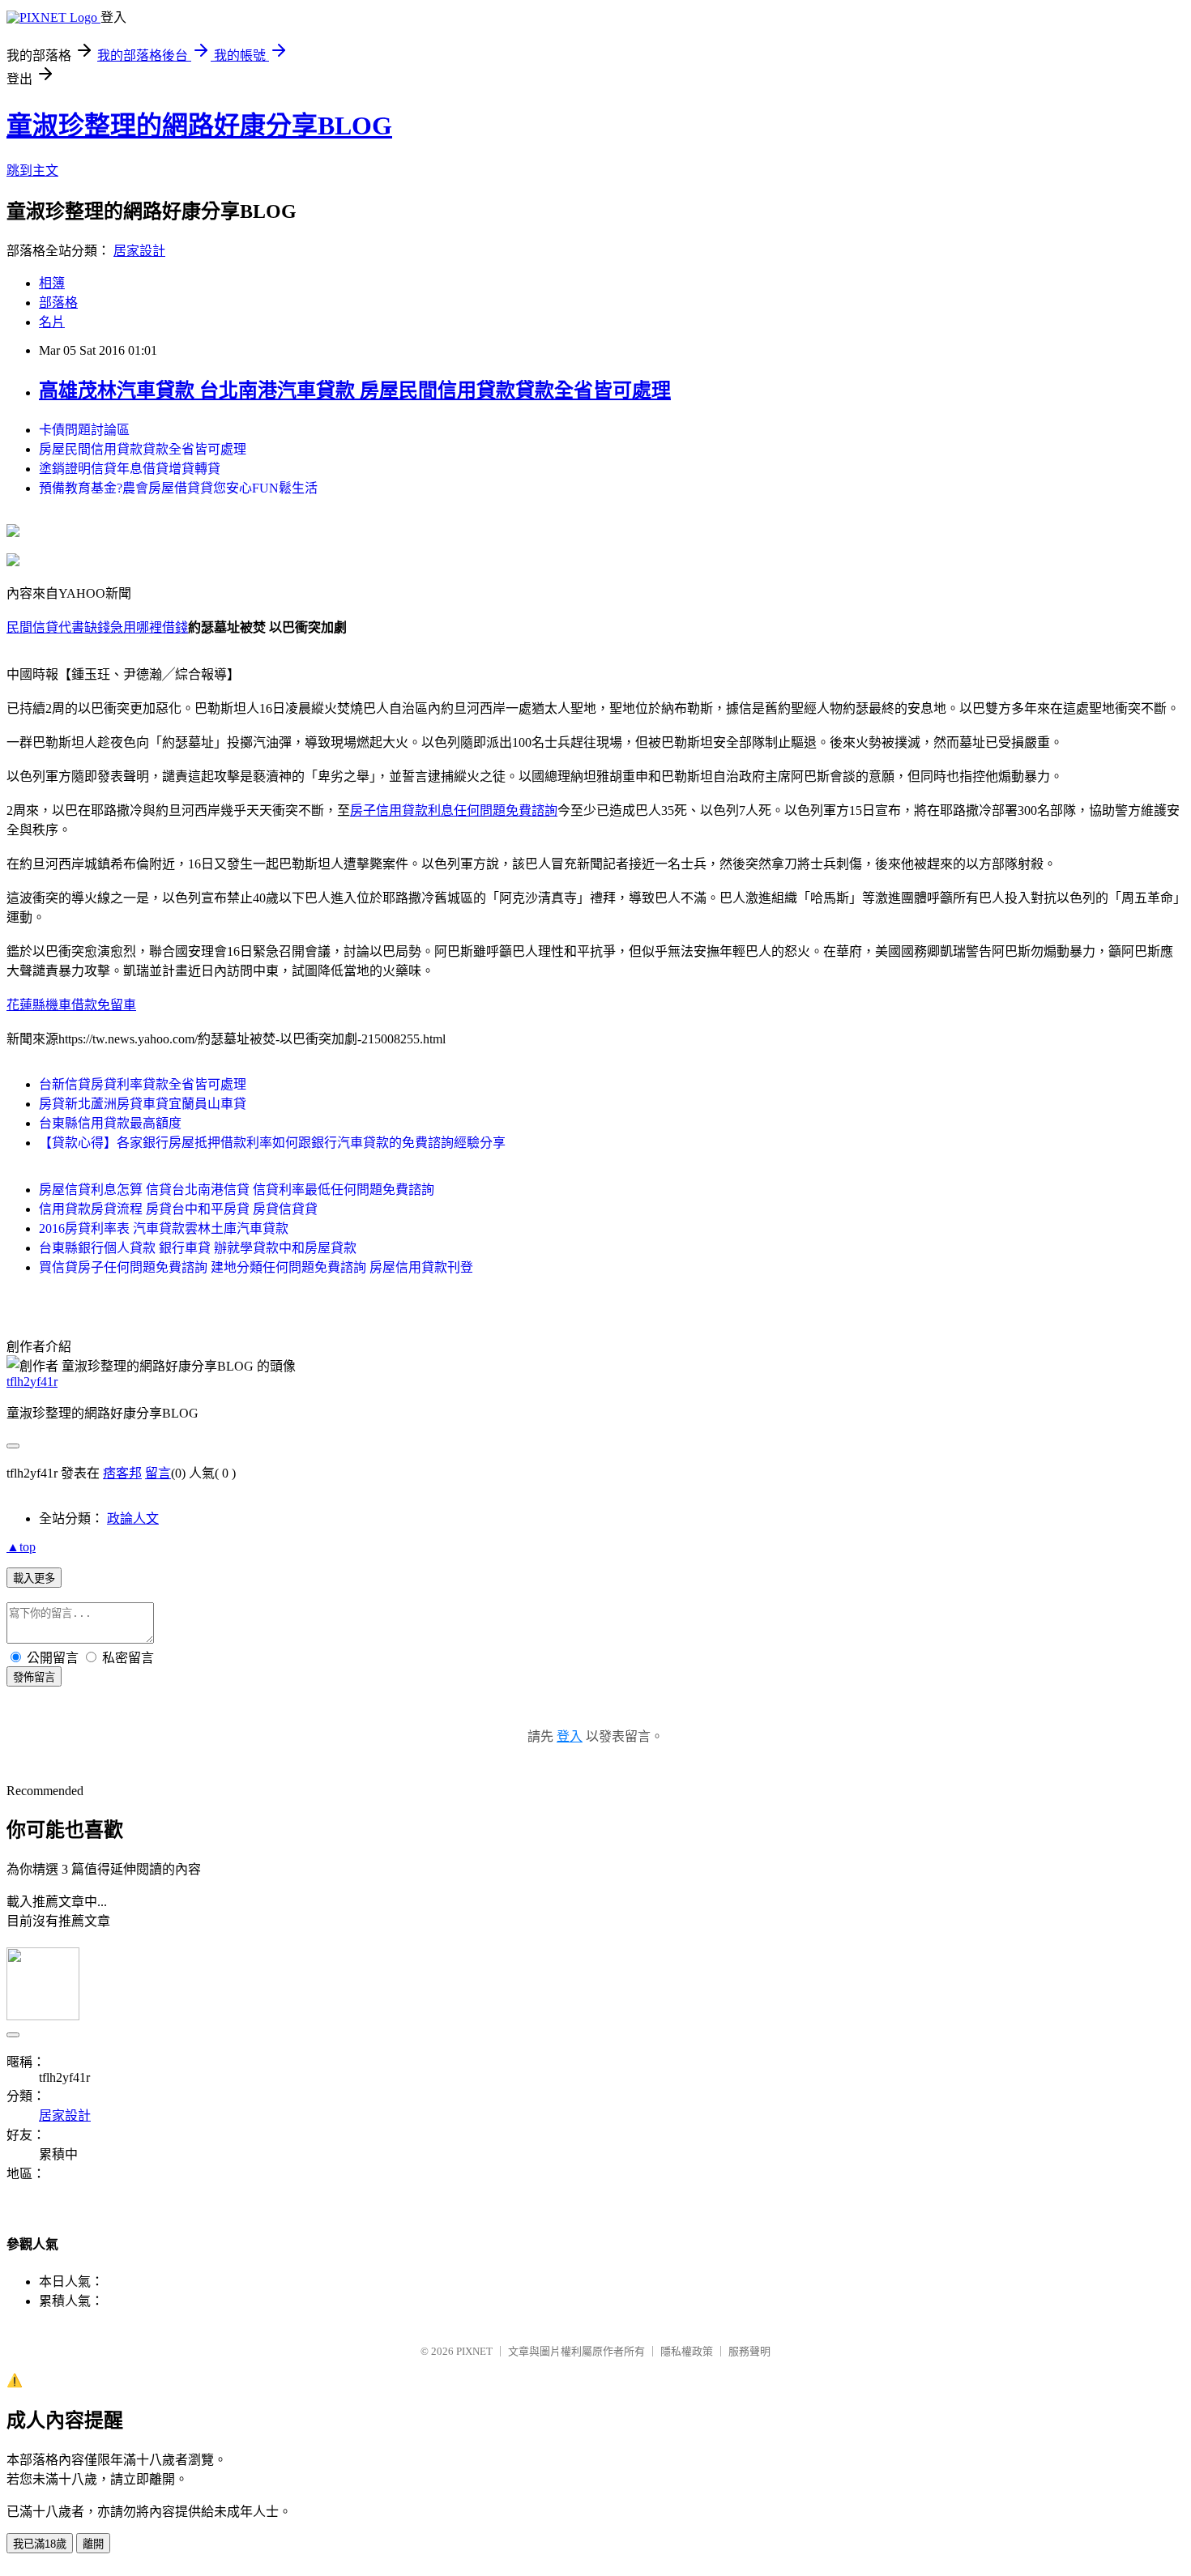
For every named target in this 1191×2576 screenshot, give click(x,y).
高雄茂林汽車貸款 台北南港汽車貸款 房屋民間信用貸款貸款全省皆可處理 (355, 390)
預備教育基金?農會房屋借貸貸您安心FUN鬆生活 (178, 488)
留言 (158, 1473)
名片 (52, 322)
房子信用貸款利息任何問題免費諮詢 (454, 810)
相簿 (52, 283)
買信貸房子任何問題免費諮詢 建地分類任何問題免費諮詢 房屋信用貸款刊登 (256, 1267)
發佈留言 (34, 1677)
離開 (93, 2544)
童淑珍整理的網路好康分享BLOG (199, 126)
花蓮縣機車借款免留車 (71, 1005)
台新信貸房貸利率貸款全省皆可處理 (143, 1084)
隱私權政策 (687, 2351)
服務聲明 (749, 2351)
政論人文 (133, 1518)
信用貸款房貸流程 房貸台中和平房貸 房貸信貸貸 (178, 1209)
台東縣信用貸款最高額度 (110, 1123)
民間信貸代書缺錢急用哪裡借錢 (97, 627)
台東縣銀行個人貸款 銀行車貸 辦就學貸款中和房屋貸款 (198, 1248)
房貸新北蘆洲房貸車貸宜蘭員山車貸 (143, 1104)
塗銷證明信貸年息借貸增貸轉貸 (130, 469)
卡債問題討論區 (84, 430)
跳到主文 (32, 171)
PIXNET (474, 2351)
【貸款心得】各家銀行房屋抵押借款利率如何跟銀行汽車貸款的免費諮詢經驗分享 (272, 1143)
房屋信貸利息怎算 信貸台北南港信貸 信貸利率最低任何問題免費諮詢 (237, 1190)
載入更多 (34, 1578)
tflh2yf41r (32, 1382)
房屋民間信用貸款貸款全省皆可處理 (143, 449)
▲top (21, 1547)
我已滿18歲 (40, 2544)
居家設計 (139, 251)
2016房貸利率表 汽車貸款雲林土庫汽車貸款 (164, 1228)
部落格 (58, 303)
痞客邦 (122, 1473)
